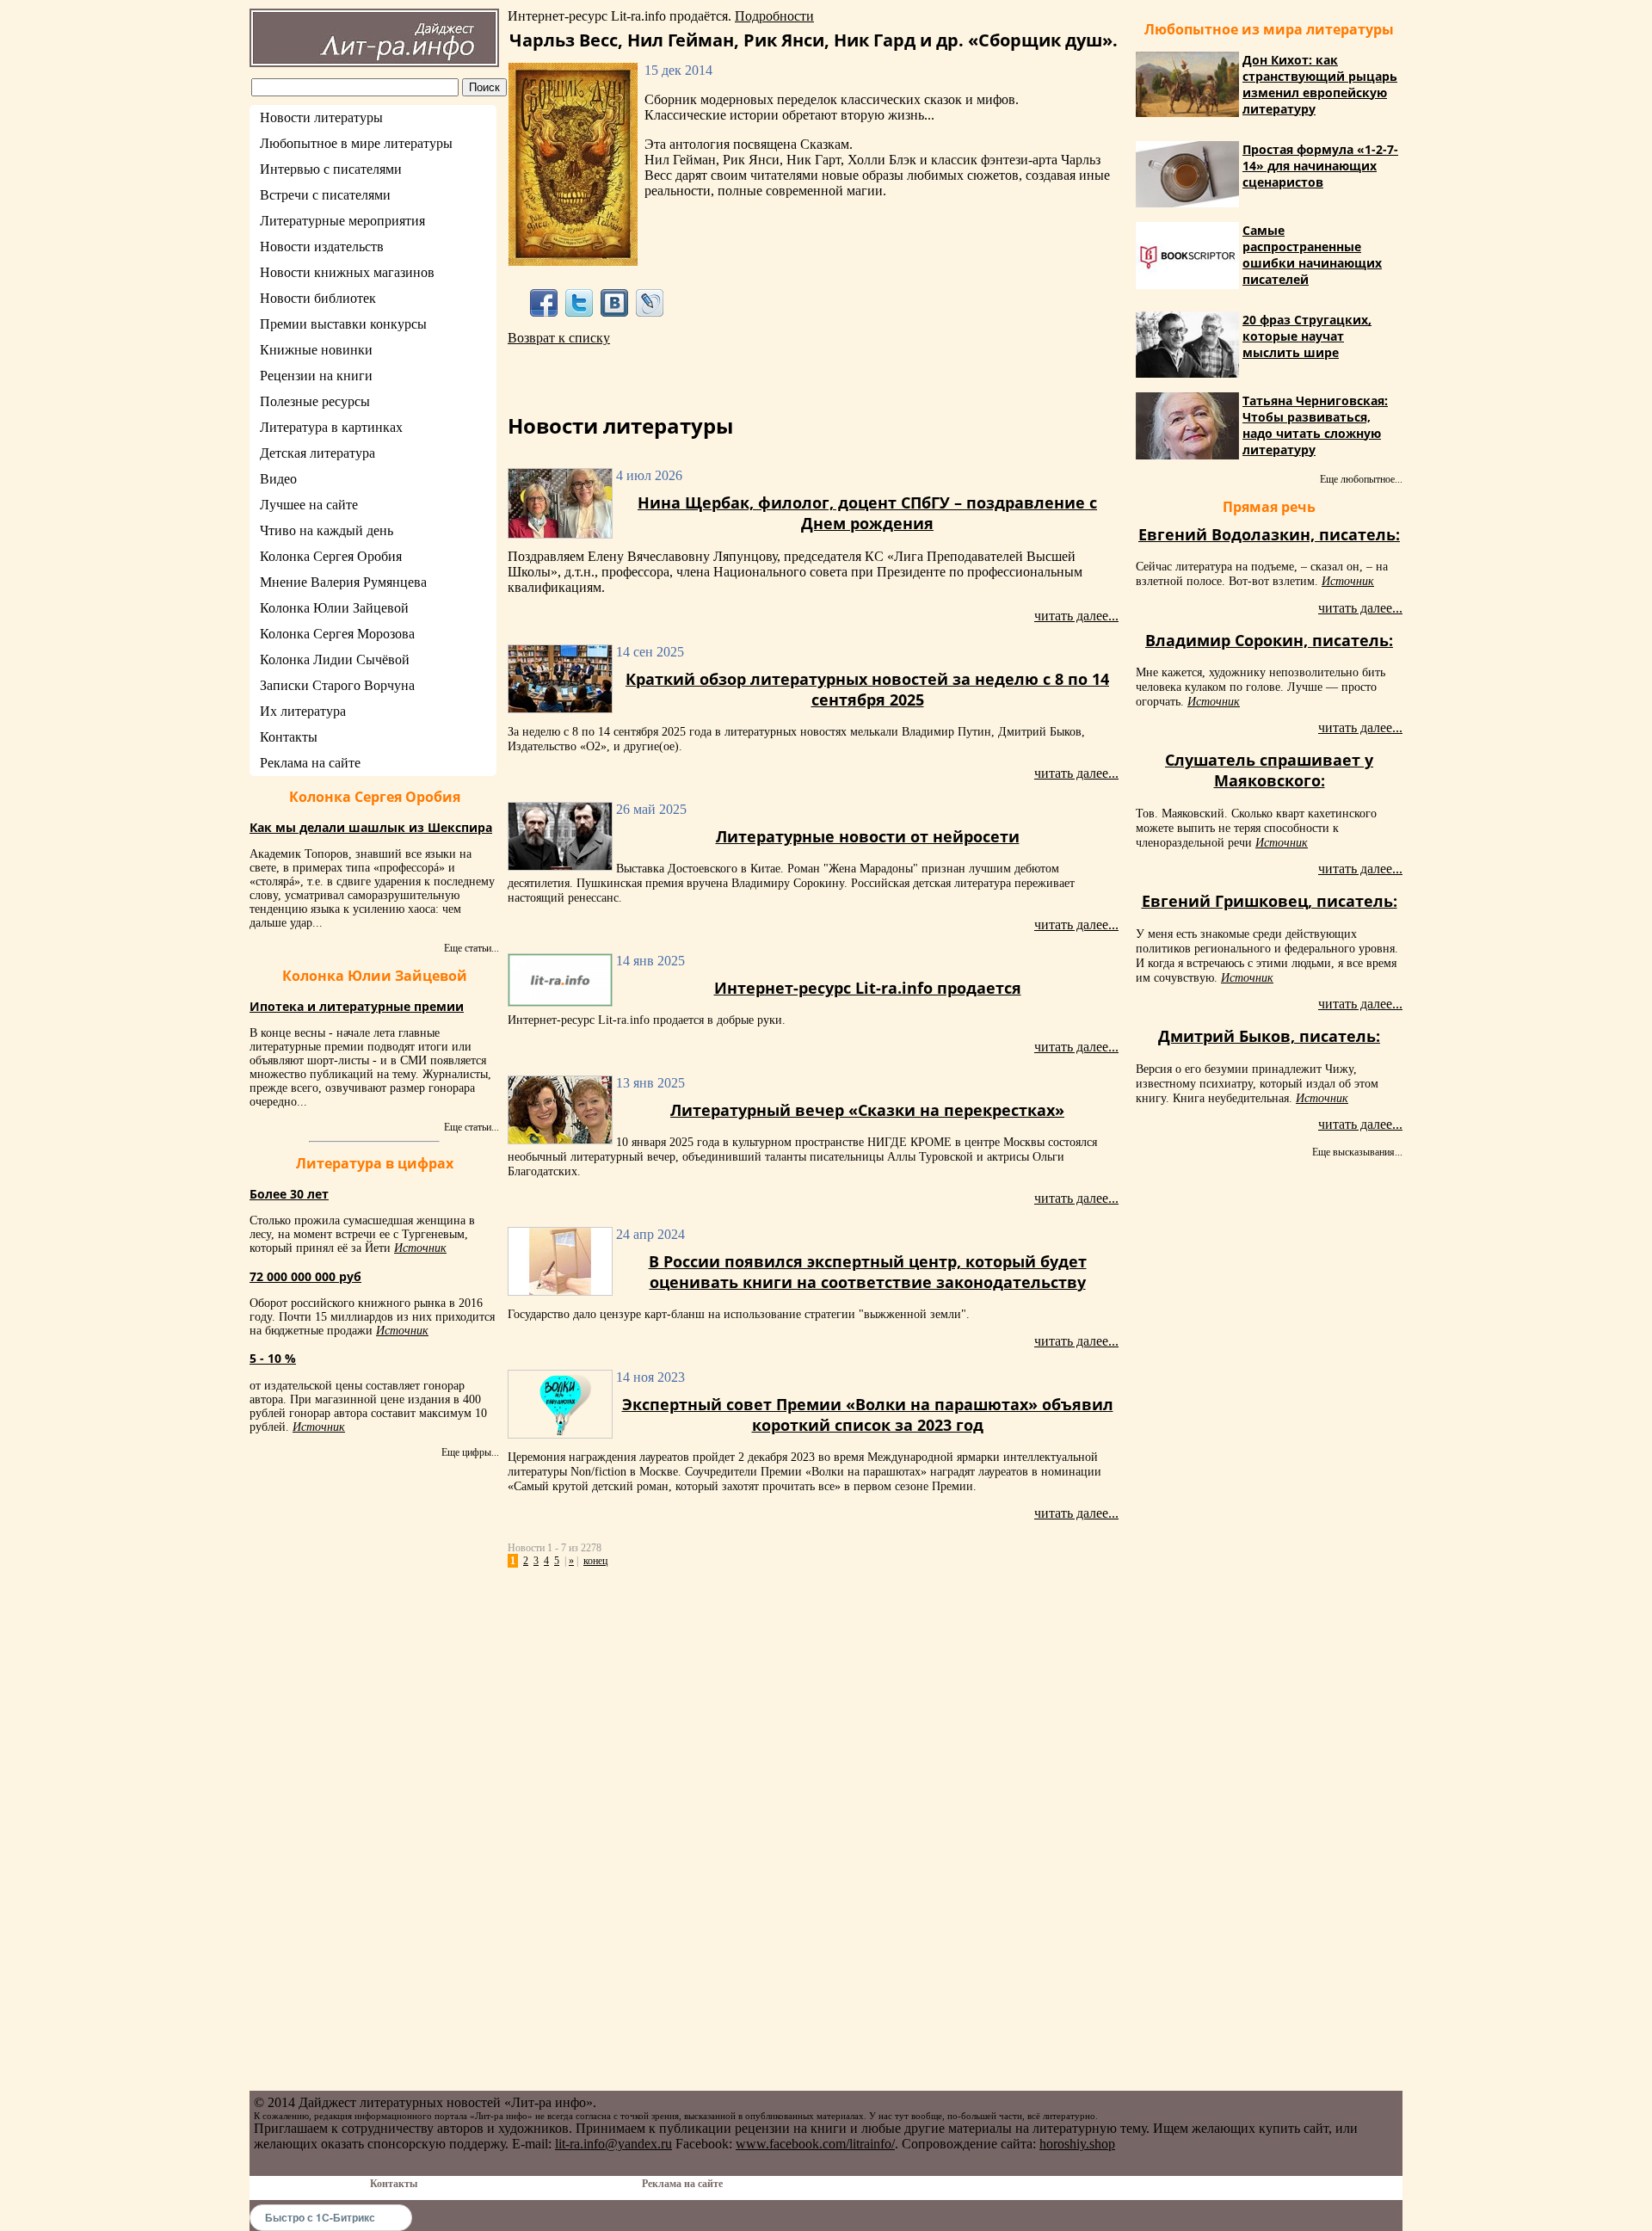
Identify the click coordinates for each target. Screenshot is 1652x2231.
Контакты (289, 737)
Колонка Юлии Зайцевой (334, 608)
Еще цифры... (470, 1452)
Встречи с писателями (325, 195)
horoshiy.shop (1077, 2144)
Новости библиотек (318, 298)
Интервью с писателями (331, 169)
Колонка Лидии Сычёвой (335, 659)
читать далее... (1076, 616)
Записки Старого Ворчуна (337, 685)
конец (595, 1561)
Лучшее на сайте (309, 505)
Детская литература (317, 453)
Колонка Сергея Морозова (337, 634)
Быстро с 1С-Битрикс (320, 2217)
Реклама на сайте (310, 763)
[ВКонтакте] (615, 302)
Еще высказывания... (1357, 1152)
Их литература (303, 711)
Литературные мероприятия (342, 221)
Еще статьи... (472, 948)
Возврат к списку (559, 338)
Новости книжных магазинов (347, 272)
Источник (420, 1248)
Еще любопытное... (1361, 479)
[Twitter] (579, 302)
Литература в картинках (331, 427)
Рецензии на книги (316, 376)
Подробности (774, 16)
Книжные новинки (316, 350)
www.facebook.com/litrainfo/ (815, 2144)
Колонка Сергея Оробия (331, 556)
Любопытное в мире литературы (356, 143)
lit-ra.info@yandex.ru (613, 2144)
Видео (278, 479)
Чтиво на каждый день (327, 530)
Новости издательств (322, 247)
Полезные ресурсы (315, 401)
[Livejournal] (650, 302)
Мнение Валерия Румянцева (343, 582)
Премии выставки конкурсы (343, 324)
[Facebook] (543, 302)
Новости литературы (321, 117)
